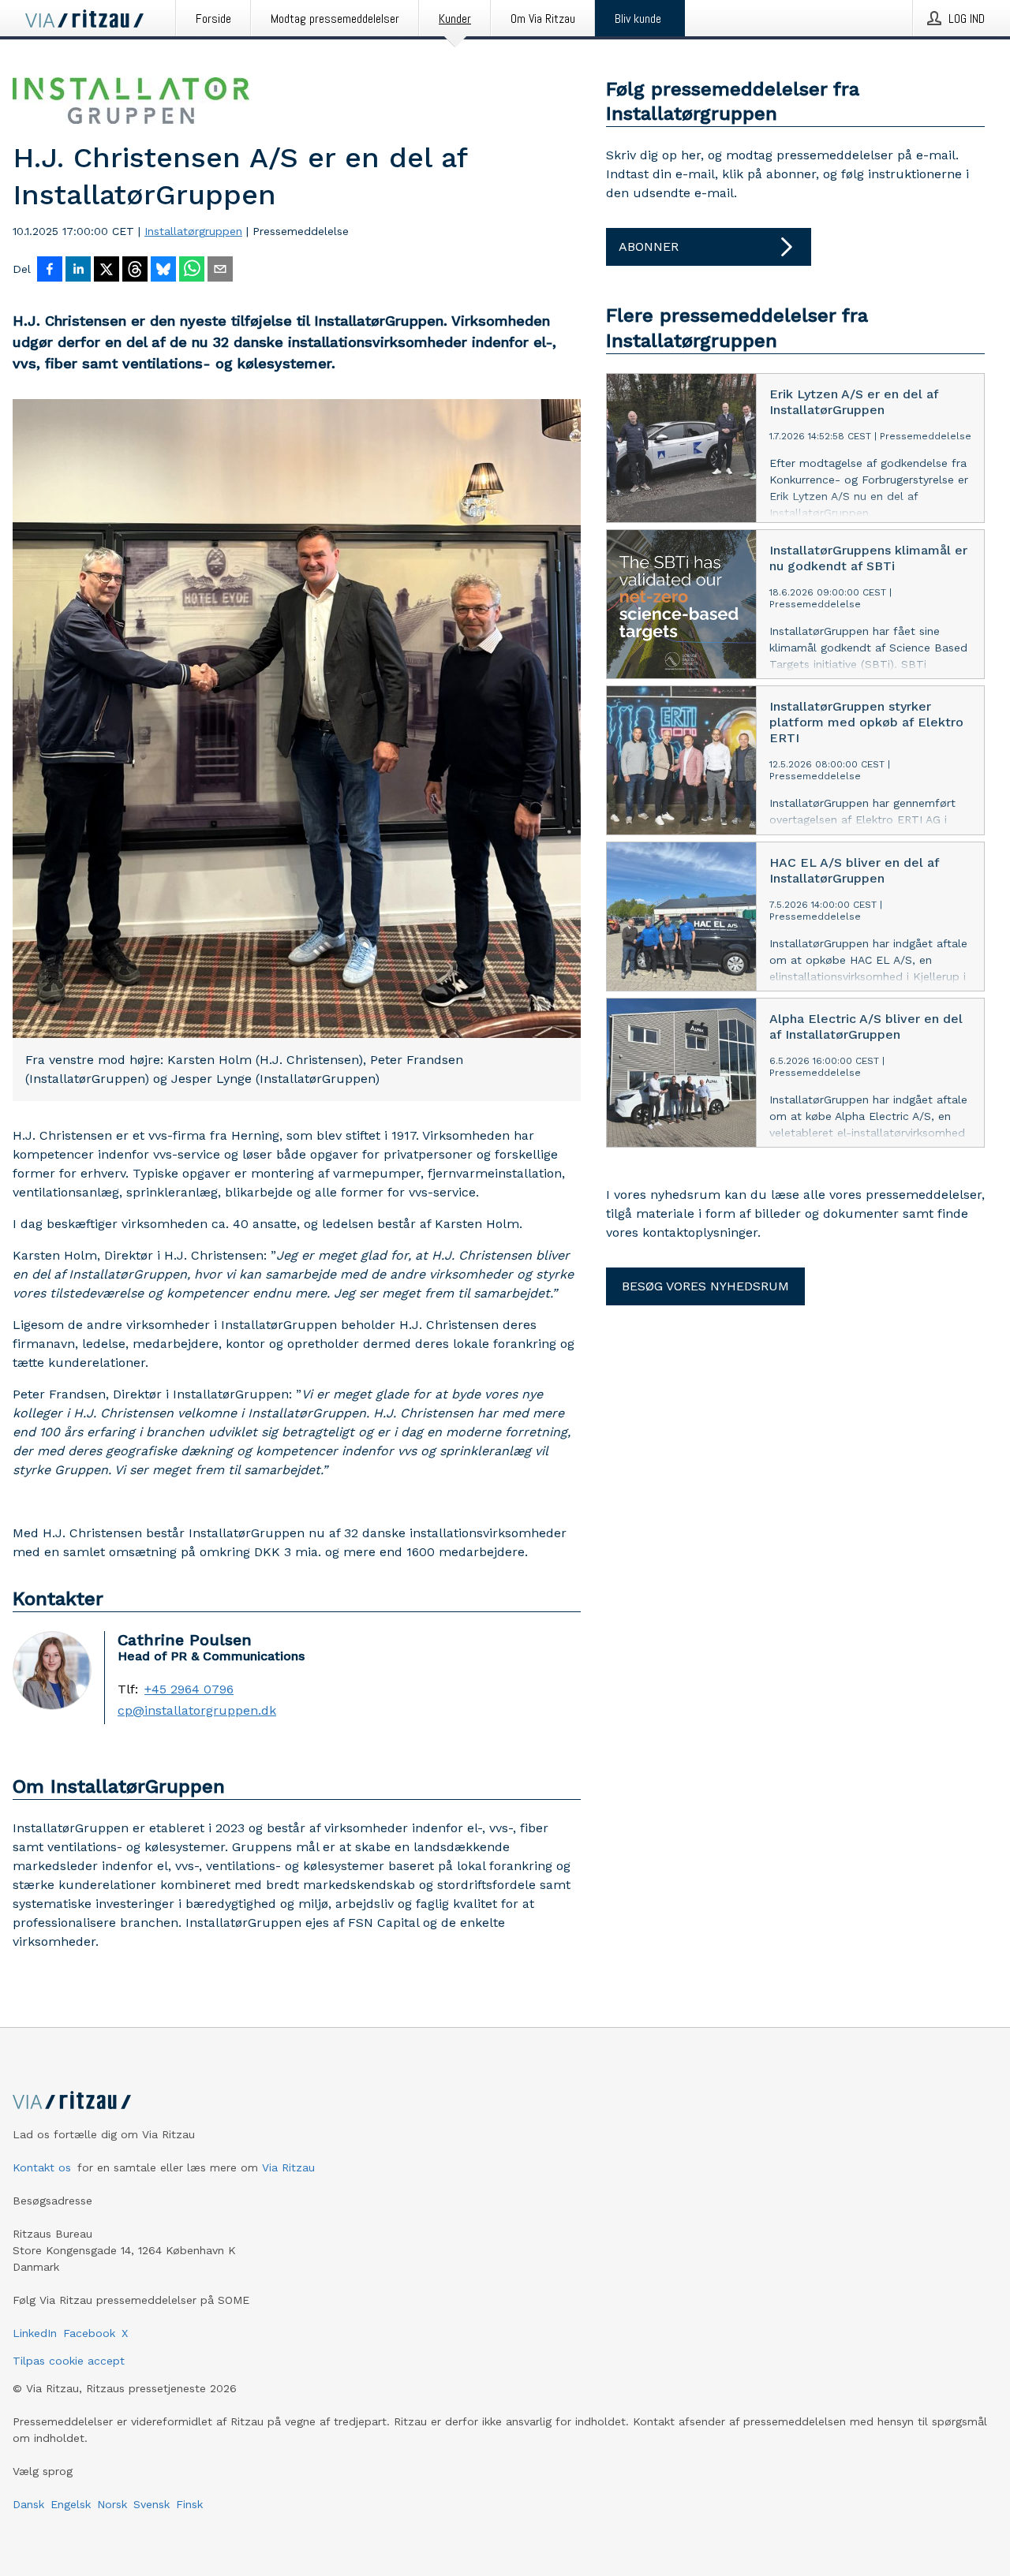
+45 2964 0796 (189, 1689)
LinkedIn (35, 2333)
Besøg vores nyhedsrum (705, 1286)
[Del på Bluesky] (163, 271)
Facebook (89, 2333)
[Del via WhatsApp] (192, 271)
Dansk (28, 2504)
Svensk (151, 2504)
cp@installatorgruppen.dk (197, 1711)
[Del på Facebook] (50, 271)
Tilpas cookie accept (69, 2361)
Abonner (649, 246)
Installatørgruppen (193, 231)
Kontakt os (42, 2167)
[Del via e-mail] (220, 271)
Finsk (189, 2504)
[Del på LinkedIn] (78, 271)
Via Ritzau (288, 2167)
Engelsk (71, 2504)
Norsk (112, 2504)
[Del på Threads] (135, 271)
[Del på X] (107, 271)
